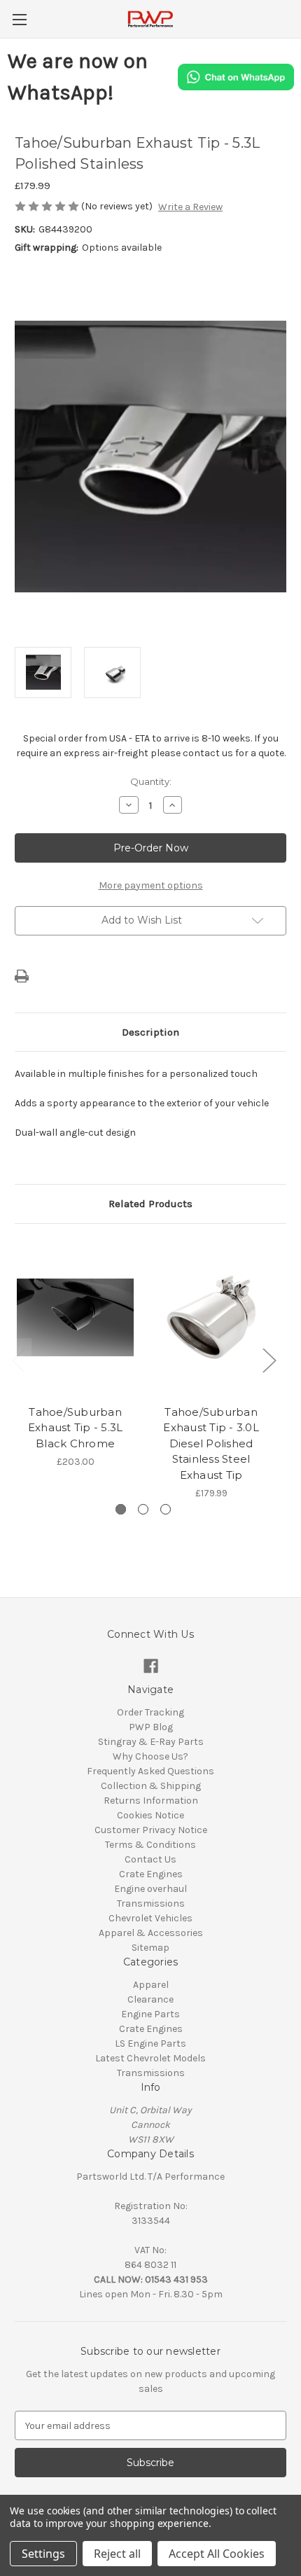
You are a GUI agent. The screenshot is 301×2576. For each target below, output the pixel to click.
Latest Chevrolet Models (150, 2058)
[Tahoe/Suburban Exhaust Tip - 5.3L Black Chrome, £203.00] (75, 1318)
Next (269, 1360)
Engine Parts (150, 2014)
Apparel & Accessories (151, 1933)
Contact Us (150, 1859)
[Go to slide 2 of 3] (143, 1509)
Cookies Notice (150, 1815)
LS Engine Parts (150, 2044)
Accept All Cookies (217, 2554)
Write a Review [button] (190, 207)
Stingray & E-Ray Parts (151, 1742)
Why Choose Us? (150, 1756)
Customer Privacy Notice (151, 1830)
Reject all (117, 2554)
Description (150, 1032)
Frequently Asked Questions (150, 1771)
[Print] (22, 976)
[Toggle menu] (19, 19)
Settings (43, 2554)
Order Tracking (150, 1712)
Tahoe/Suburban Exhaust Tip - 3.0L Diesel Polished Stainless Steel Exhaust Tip (211, 1443)
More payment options (151, 885)
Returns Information (151, 1801)
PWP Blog (151, 1727)
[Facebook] (151, 1666)
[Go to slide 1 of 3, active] (121, 1509)
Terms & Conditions (150, 1845)
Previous (18, 1360)
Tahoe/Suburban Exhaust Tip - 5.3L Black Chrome (76, 1428)
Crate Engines (151, 1874)
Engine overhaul (150, 1889)
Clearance (150, 1999)
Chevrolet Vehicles (150, 1918)
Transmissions (151, 1903)
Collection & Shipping (151, 1786)
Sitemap (150, 1948)
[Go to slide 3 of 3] (166, 1509)
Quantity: (151, 781)
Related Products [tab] (150, 1204)
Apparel (151, 1985)
